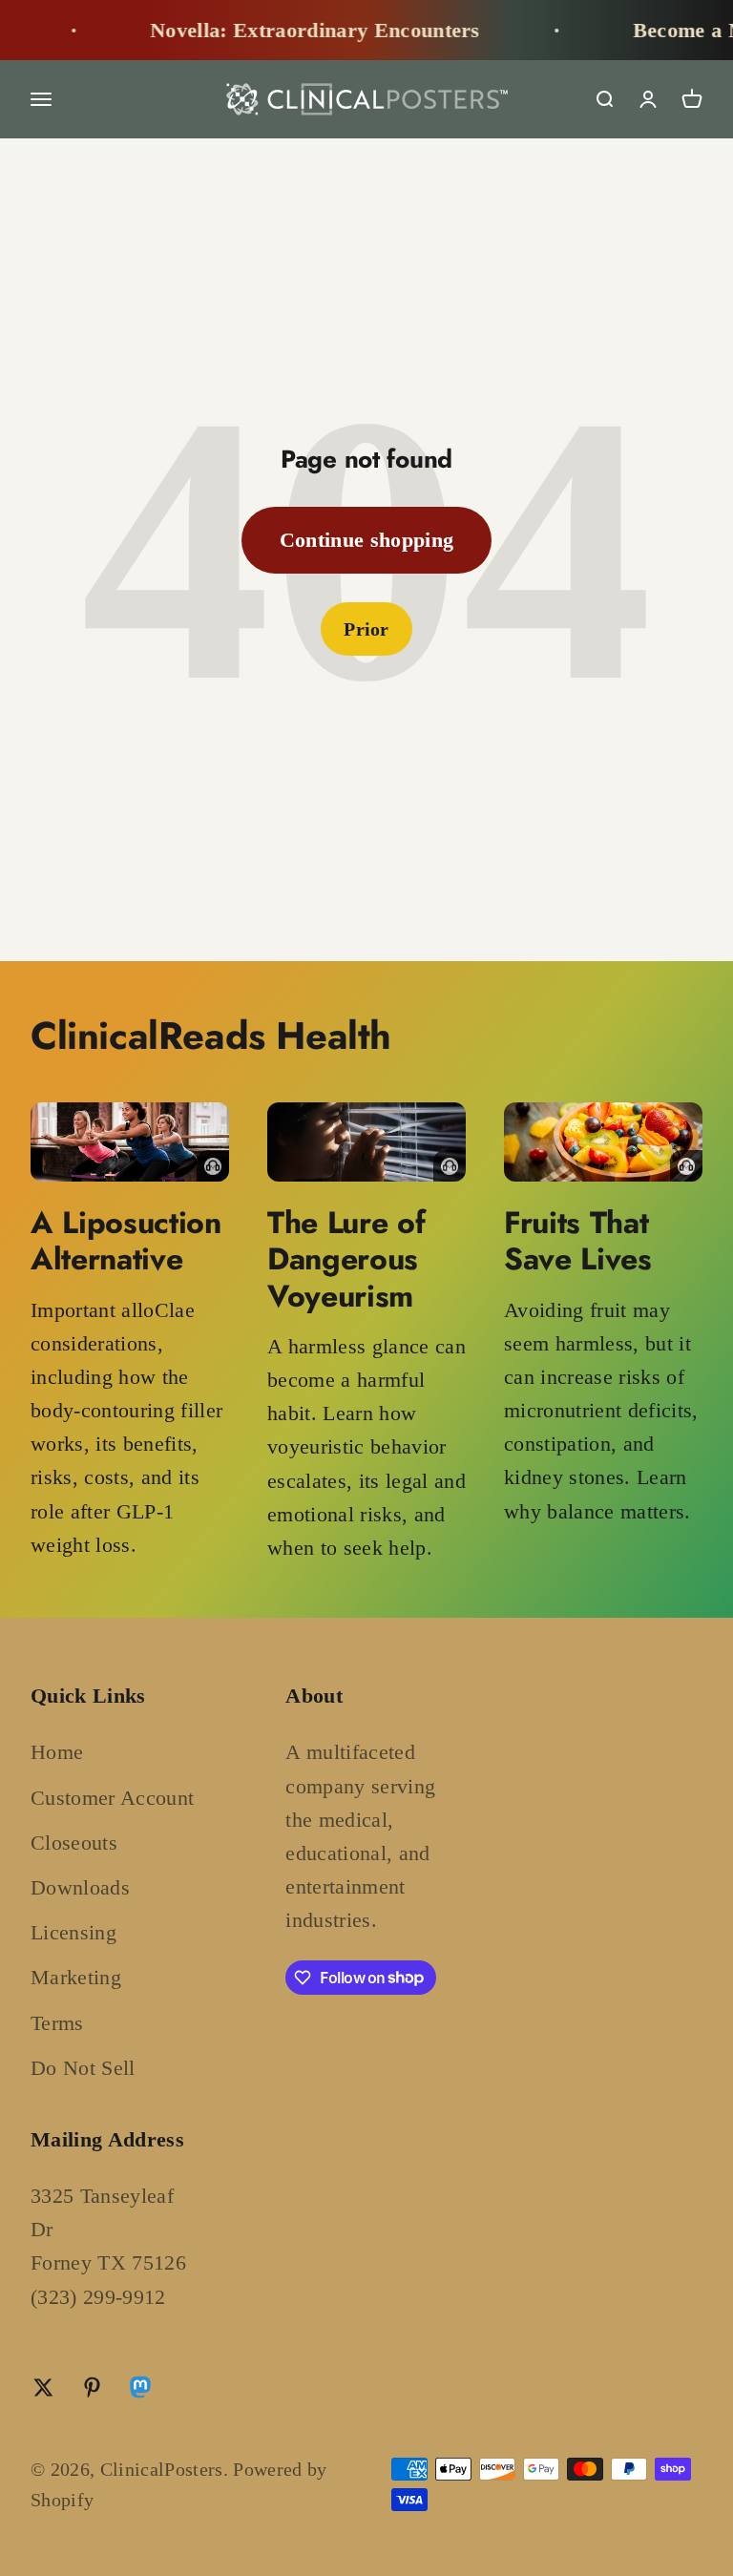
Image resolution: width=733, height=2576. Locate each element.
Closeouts (74, 1843)
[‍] (130, 1142)
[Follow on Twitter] (43, 2388)
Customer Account (112, 1798)
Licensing (73, 1932)
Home (57, 1752)
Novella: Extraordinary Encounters (283, 30)
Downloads (80, 1887)
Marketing (76, 1977)
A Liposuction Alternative (126, 1241)
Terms (57, 2023)
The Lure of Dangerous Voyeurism (346, 1259)
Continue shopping (367, 540)
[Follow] (140, 2391)
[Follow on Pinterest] (92, 2388)
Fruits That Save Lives (578, 1241)
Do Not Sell (83, 2068)
